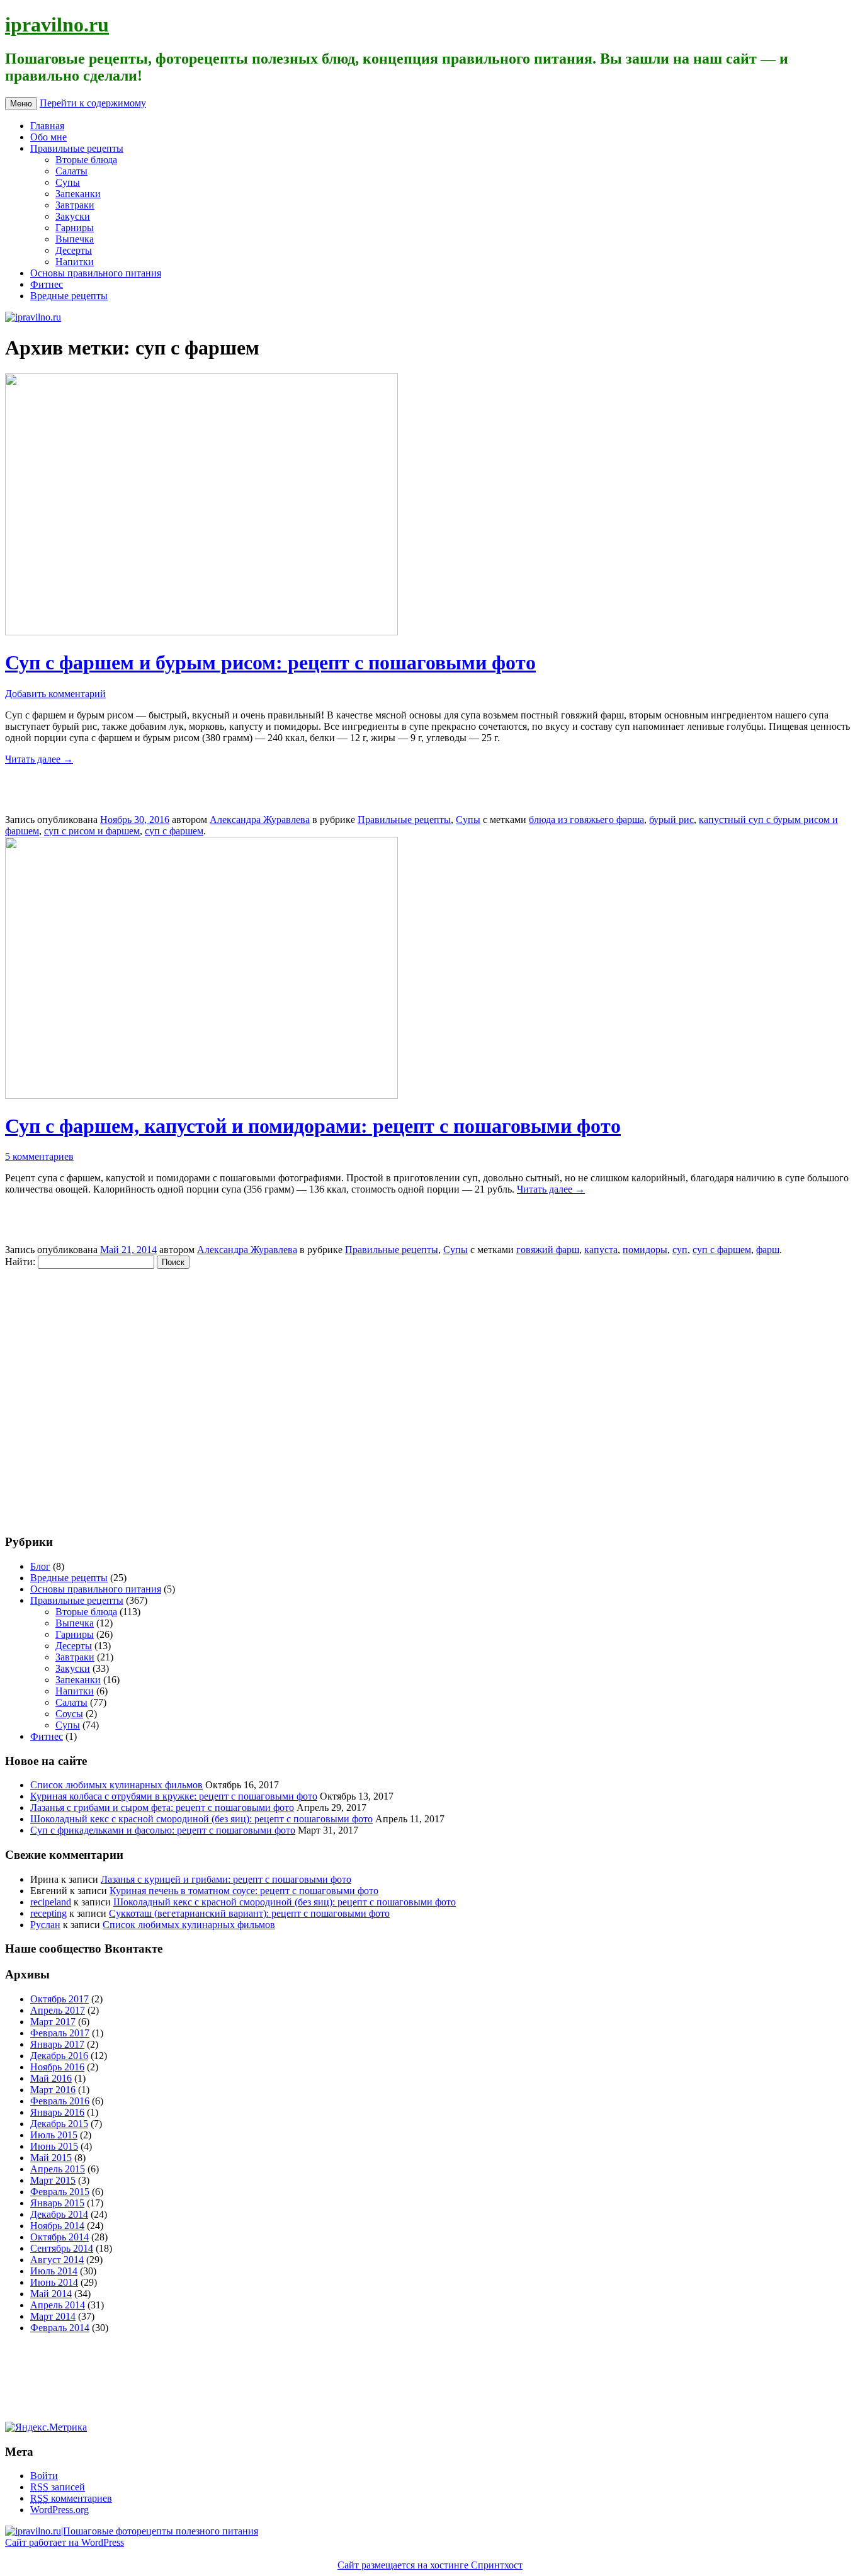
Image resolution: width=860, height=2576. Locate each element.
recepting (48, 1913)
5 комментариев (39, 1156)
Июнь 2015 (54, 2146)
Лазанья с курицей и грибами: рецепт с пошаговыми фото (226, 1879)
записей (58, 2487)
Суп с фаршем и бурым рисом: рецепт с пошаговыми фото (270, 662)
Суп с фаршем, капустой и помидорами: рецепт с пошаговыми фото (313, 1126)
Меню (21, 104)
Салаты (71, 171)
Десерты (74, 250)
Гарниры (75, 228)
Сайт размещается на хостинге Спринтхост (430, 2565)
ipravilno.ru (57, 25)
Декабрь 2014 (59, 2214)
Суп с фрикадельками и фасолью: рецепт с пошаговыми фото (163, 1830)
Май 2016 (51, 2078)
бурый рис (671, 820)
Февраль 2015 (60, 2192)
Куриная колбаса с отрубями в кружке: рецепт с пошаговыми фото (174, 1796)
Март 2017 (53, 2022)
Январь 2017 (57, 2044)
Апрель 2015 (58, 2169)
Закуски (73, 216)
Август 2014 (57, 2260)
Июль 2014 (54, 2271)
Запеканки (78, 194)
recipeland (51, 1902)
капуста (601, 1250)
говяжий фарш (548, 1250)
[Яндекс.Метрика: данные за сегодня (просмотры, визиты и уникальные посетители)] (46, 2427)
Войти (44, 2476)
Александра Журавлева (260, 820)
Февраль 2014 (60, 2328)
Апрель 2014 (58, 2305)
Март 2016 (53, 2090)
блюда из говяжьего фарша (586, 820)
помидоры (645, 1250)
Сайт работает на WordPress (65, 2542)
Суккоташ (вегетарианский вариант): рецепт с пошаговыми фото (249, 1913)
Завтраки (75, 205)
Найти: (20, 1262)
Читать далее (39, 759)
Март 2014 (53, 2316)
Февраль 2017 (60, 2033)
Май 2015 (51, 2158)
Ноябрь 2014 (57, 2226)
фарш (768, 1250)
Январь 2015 (57, 2203)
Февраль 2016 (60, 2101)
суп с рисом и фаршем (92, 831)
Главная (47, 126)
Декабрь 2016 (59, 2056)
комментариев (71, 2498)
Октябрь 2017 (59, 1999)
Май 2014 (51, 2294)
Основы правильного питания (96, 273)
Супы (68, 182)
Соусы (69, 1714)
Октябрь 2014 (59, 2237)
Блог (40, 1566)
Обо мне (48, 137)
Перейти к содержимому (93, 103)
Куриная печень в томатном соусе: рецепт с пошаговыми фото (244, 1891)
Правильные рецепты (77, 148)
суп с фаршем (174, 831)
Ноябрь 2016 (57, 2067)
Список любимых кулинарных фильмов (116, 1785)
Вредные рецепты (69, 296)
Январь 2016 (57, 2112)
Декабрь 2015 (59, 2124)
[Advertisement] (81, 1395)
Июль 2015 (54, 2135)
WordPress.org (59, 2510)
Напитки (75, 262)
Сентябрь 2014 (62, 2248)
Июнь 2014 (54, 2282)
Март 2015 (53, 2180)
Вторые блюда (86, 160)
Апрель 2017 (58, 2010)
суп (680, 1250)
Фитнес (47, 284)
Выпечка (75, 239)
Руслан (45, 1925)
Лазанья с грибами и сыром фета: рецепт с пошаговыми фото (162, 1807)
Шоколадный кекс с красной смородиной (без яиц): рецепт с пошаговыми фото (201, 1819)
